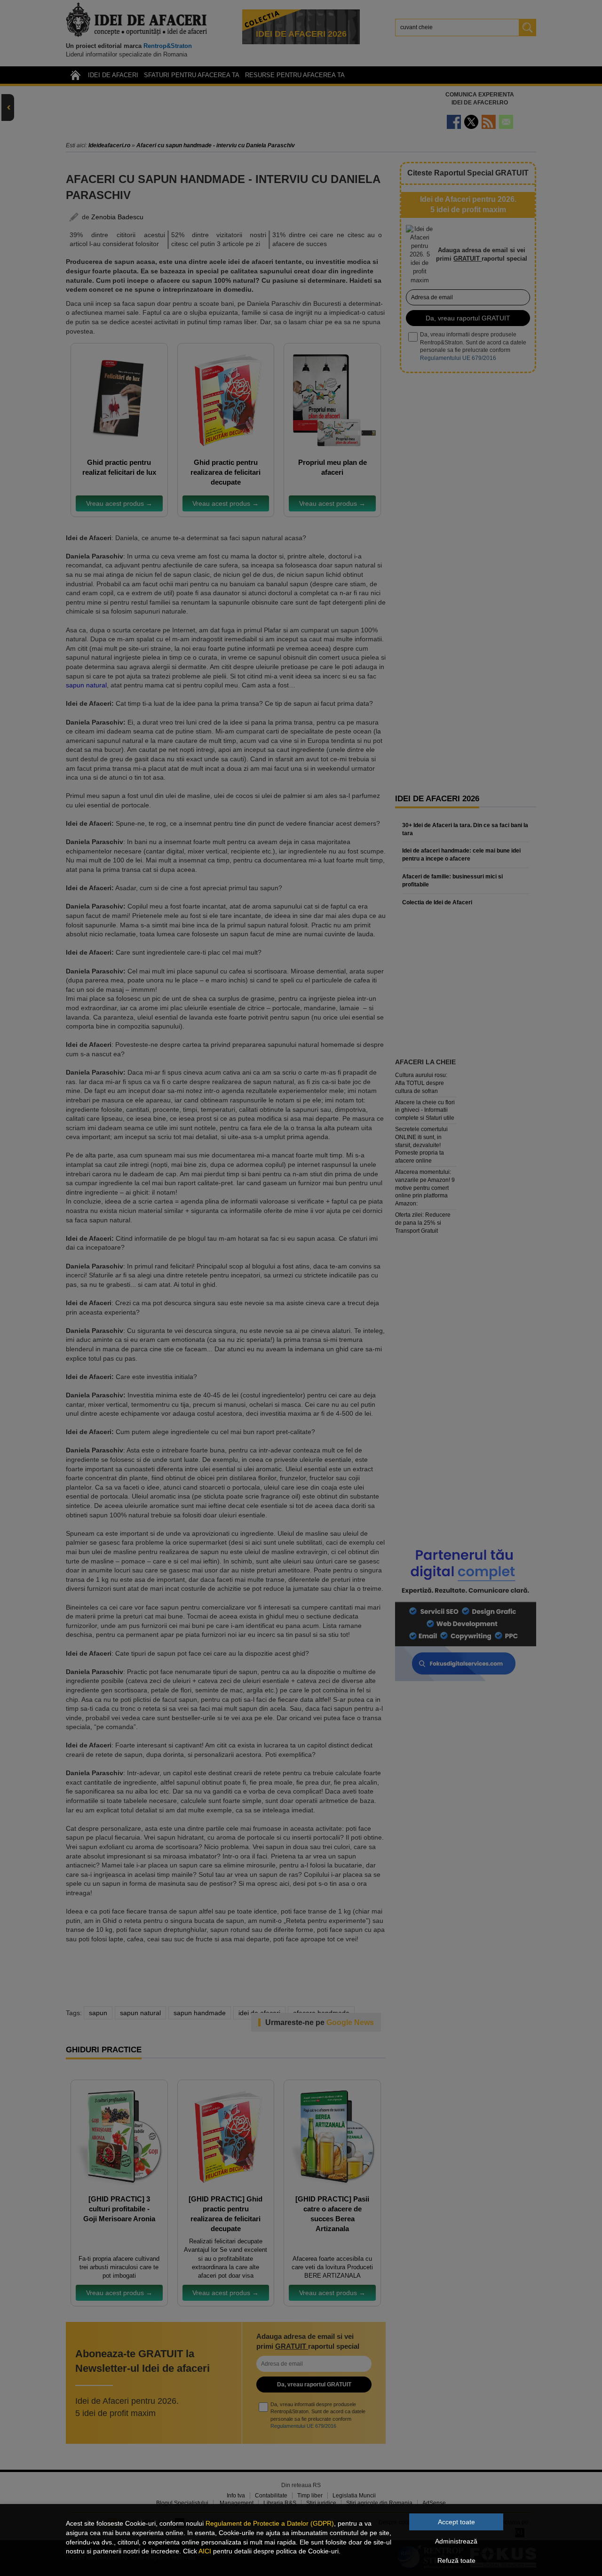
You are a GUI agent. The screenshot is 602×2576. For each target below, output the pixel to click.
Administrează (456, 2541)
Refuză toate (456, 2560)
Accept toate (456, 2522)
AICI (205, 2551)
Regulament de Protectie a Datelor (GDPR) (270, 2523)
